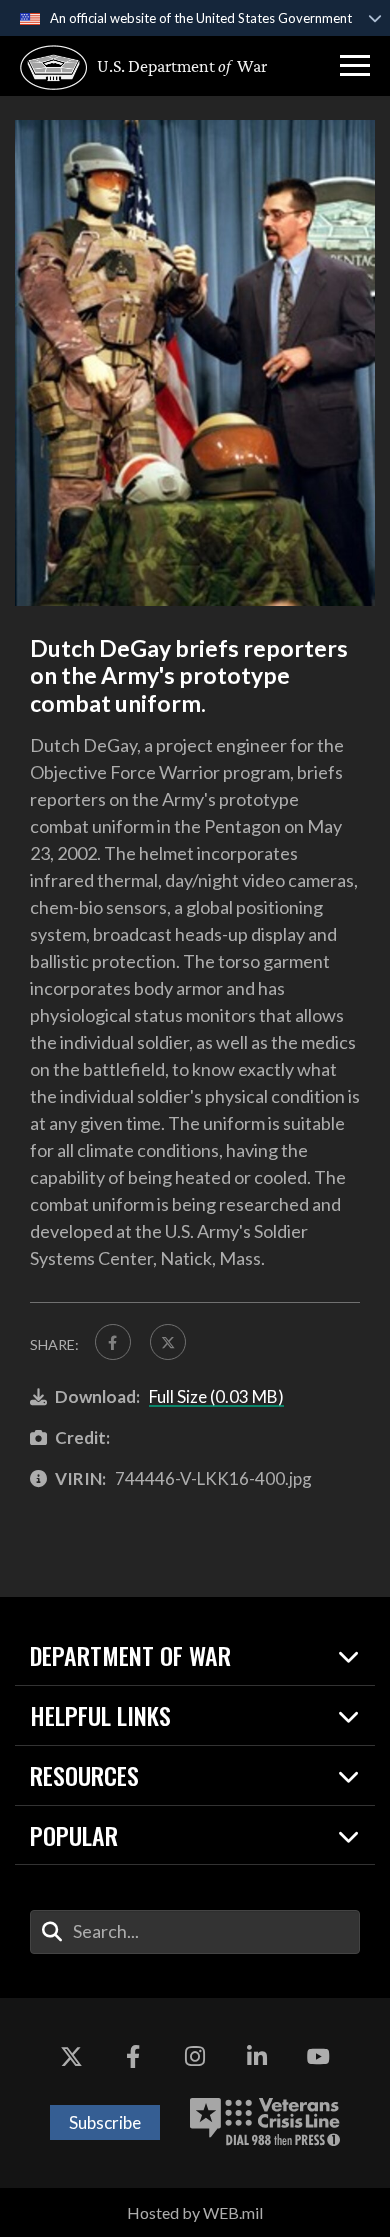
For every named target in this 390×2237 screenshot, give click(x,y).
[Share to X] (168, 1342)
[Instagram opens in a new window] (195, 2058)
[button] (355, 66)
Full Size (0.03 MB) (216, 1396)
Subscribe (105, 2122)
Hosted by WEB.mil (195, 2212)
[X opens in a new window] (72, 2058)
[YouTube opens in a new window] (318, 2058)
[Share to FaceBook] (113, 1342)
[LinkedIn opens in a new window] (257, 2058)
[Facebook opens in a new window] (133, 2058)
